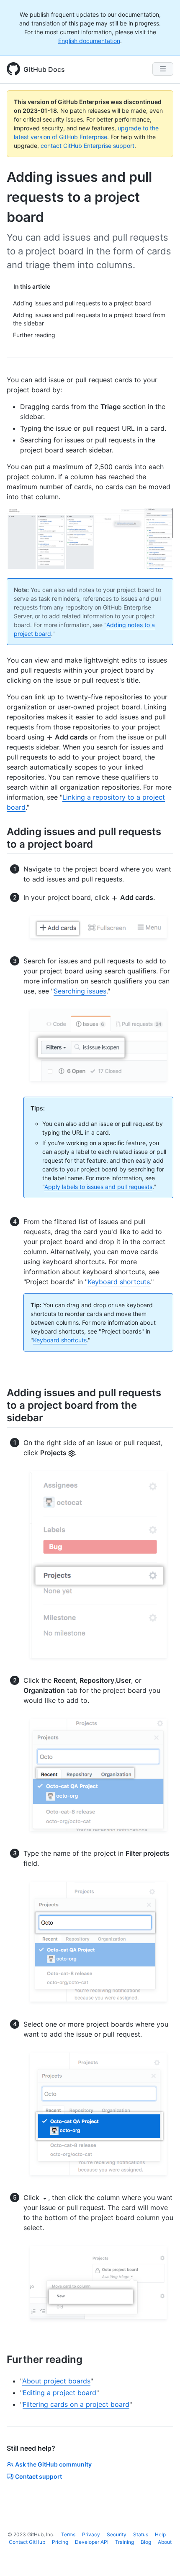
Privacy (91, 2534)
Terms (68, 2534)
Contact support (39, 2476)
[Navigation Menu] (163, 69)
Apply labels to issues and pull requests (98, 1187)
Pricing (60, 2542)
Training (125, 2542)
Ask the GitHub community (53, 2464)
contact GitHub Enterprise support (87, 146)
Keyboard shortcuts (119, 1282)
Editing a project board (59, 2393)
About (165, 2542)
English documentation (89, 41)
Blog (146, 2542)
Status (141, 2534)
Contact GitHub (27, 2542)
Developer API (92, 2542)
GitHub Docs (44, 69)
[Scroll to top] (162, 2558)
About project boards (56, 2381)
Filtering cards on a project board (76, 2404)
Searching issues (80, 991)
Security (117, 2534)
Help (160, 2534)
